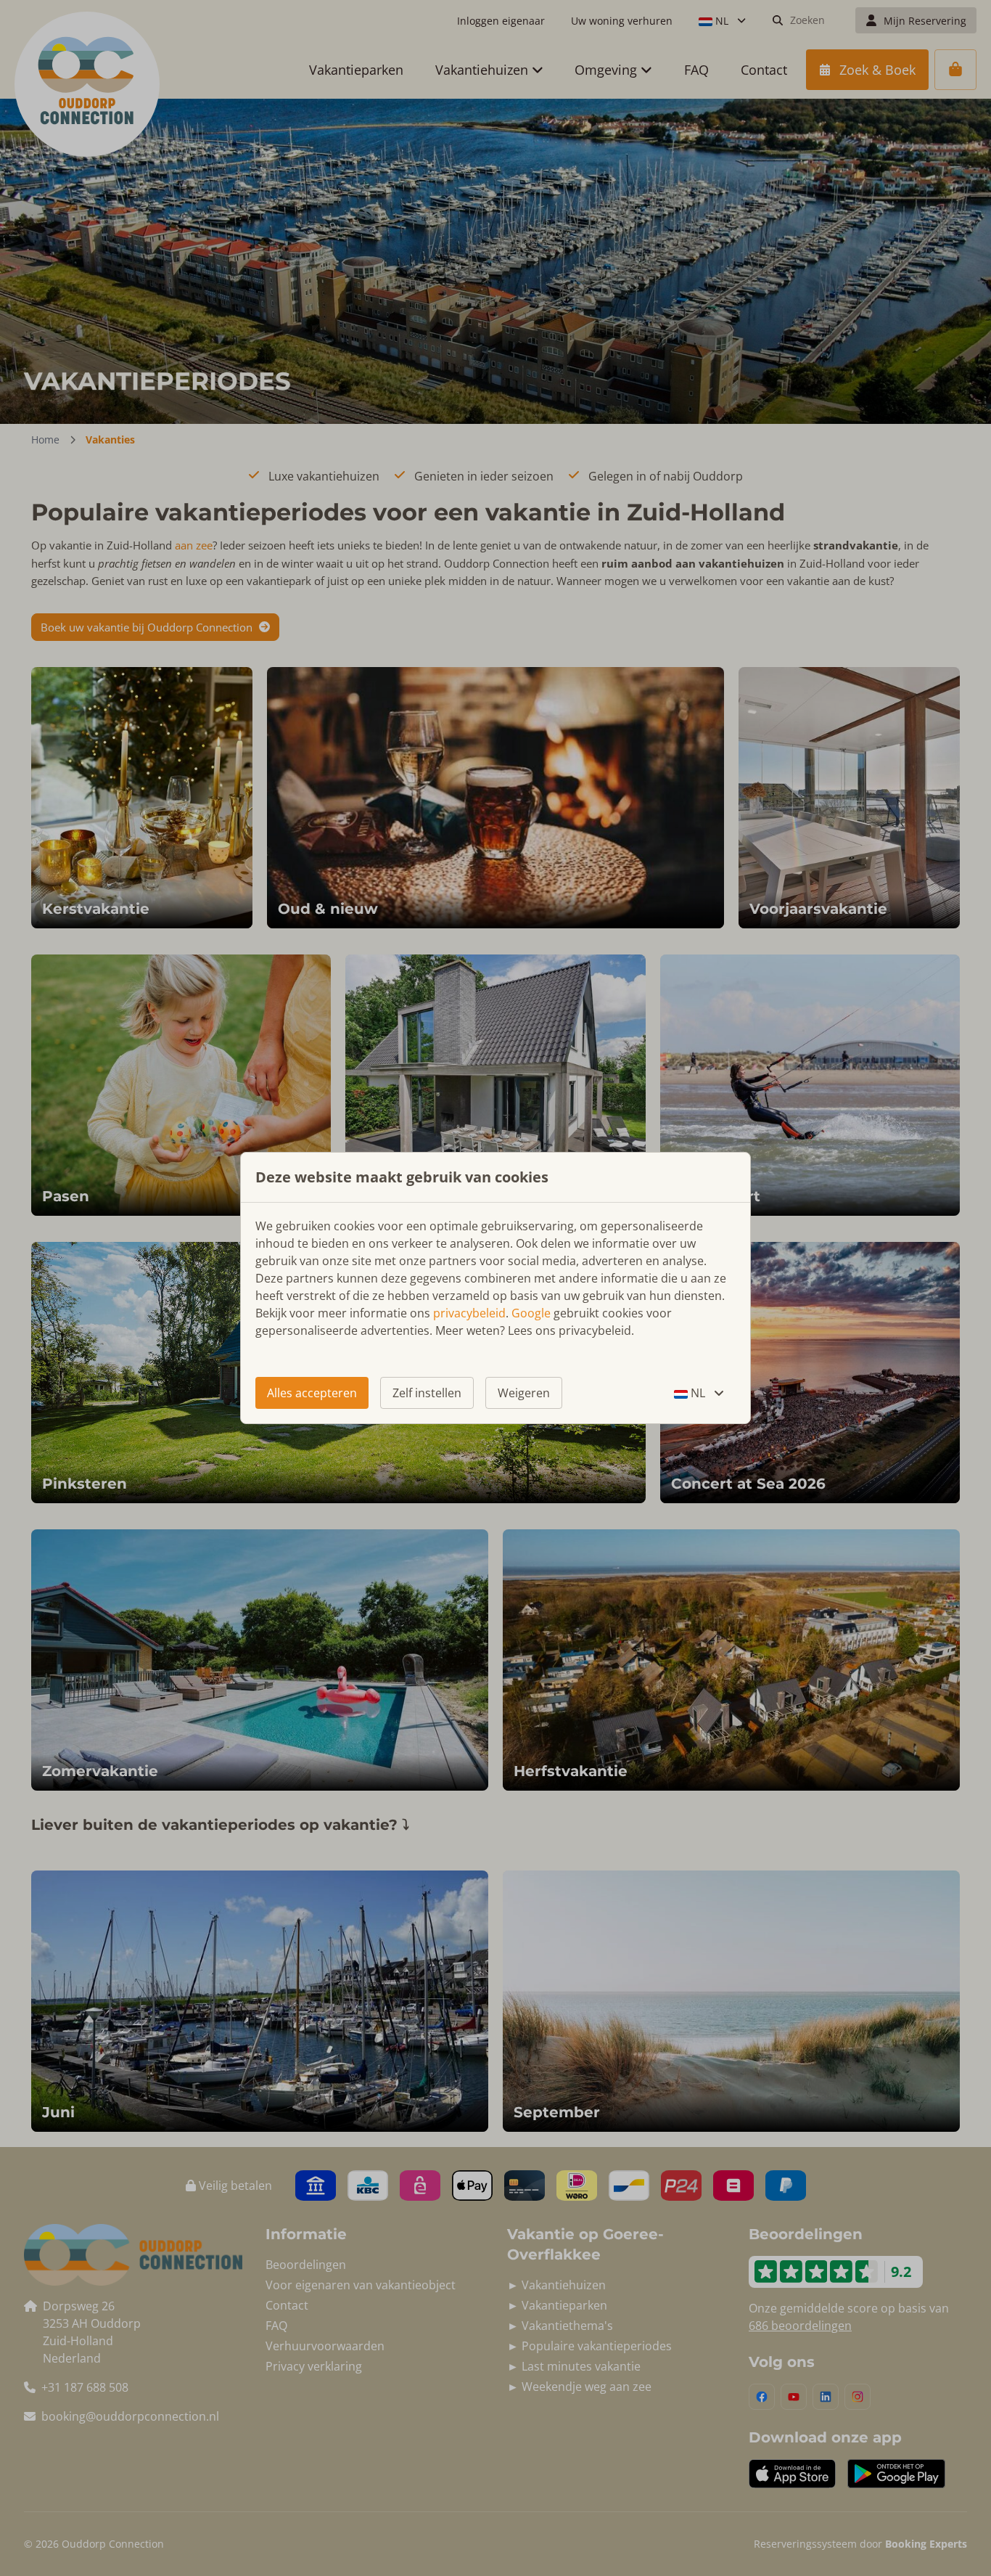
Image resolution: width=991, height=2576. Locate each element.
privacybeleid (469, 1313)
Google (531, 1313)
